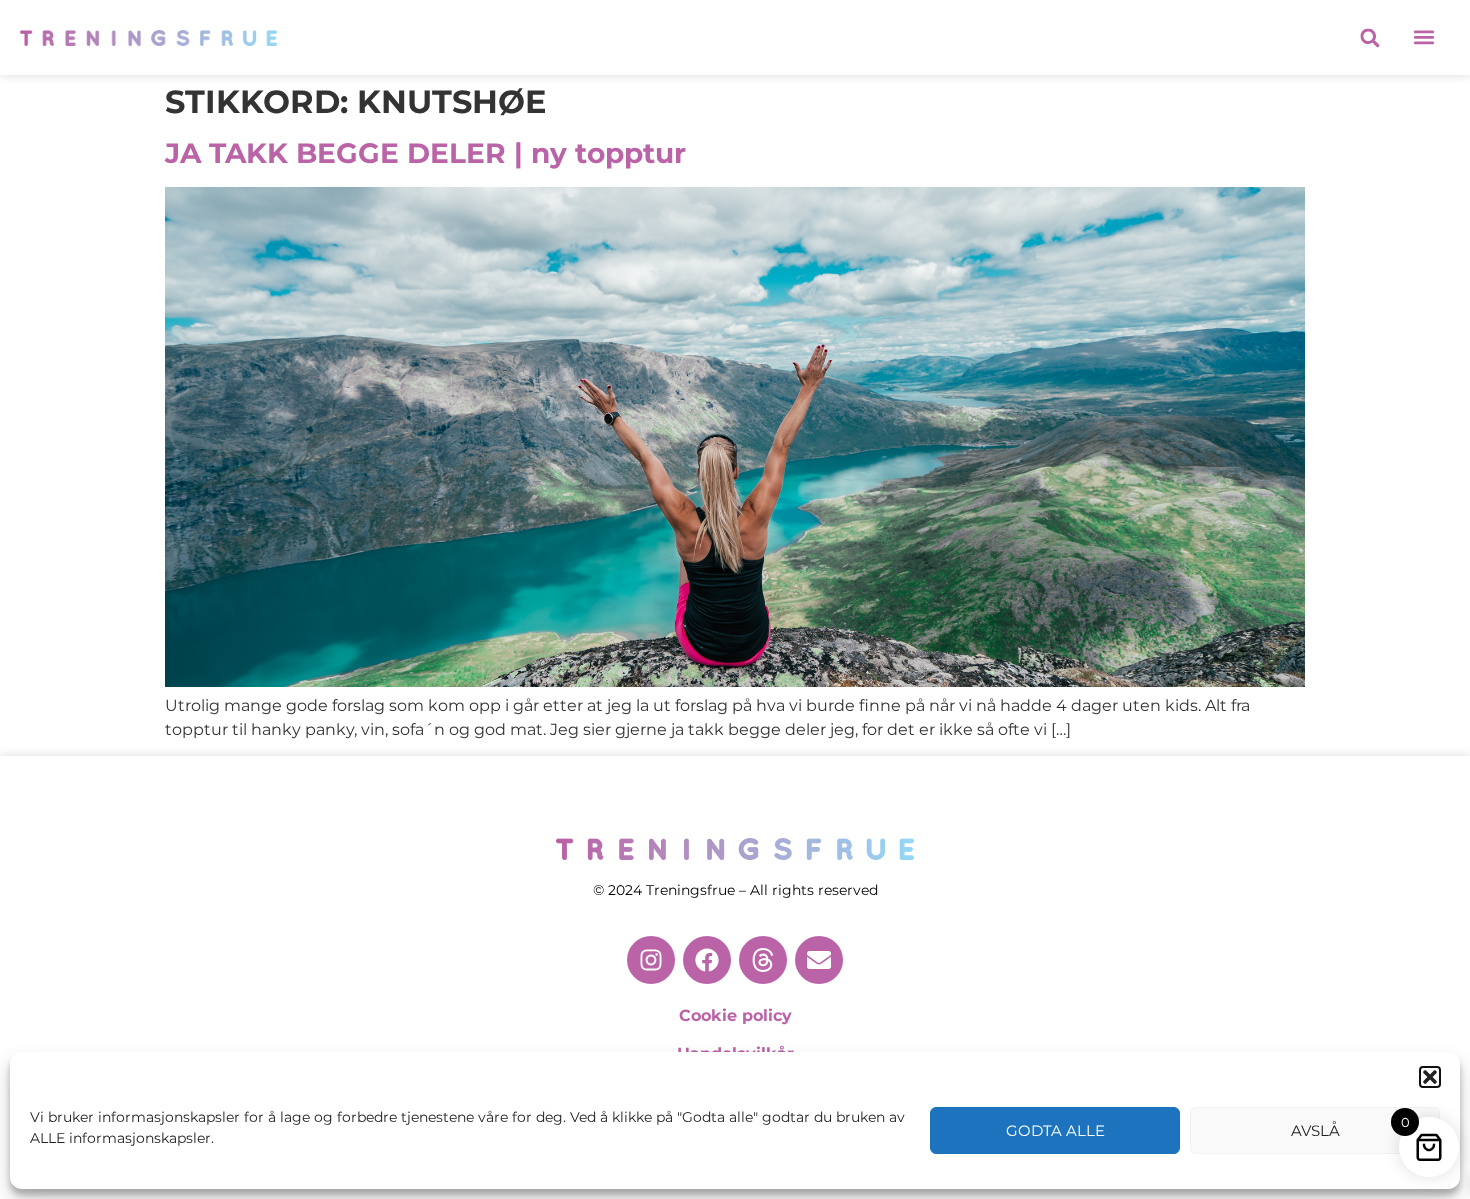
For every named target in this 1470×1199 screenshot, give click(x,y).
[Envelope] (819, 960)
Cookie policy (735, 1015)
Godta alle (1055, 1130)
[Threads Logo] (763, 960)
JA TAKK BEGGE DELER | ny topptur (425, 153)
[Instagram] (651, 960)
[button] (1430, 1077)
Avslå (1315, 1130)
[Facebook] (707, 960)
